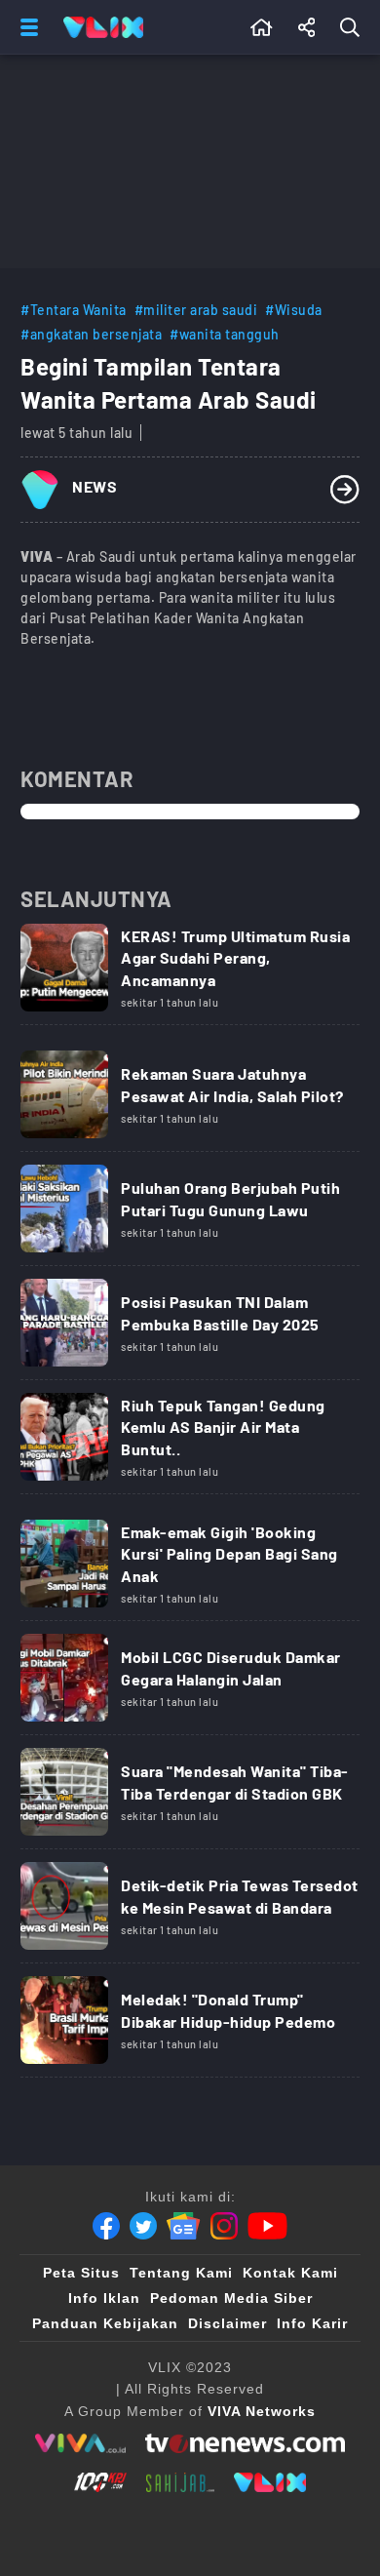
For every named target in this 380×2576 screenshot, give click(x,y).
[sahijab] (180, 2482)
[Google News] (183, 2226)
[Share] (307, 27)
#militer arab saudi (196, 310)
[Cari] (354, 27)
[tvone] (245, 2443)
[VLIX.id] (270, 2482)
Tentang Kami (181, 2273)
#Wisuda (294, 310)
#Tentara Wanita (74, 310)
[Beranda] (262, 27)
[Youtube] (267, 2226)
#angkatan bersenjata (91, 334)
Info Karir (312, 2323)
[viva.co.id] (80, 2443)
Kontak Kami (290, 2273)
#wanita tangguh (225, 334)
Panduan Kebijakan (105, 2323)
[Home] (103, 27)
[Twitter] (143, 2226)
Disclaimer (228, 2323)
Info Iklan (104, 2298)
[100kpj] (100, 2482)
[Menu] (25, 27)
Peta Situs (81, 2273)
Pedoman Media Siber (231, 2298)
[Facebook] (106, 2226)
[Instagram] (224, 2226)
